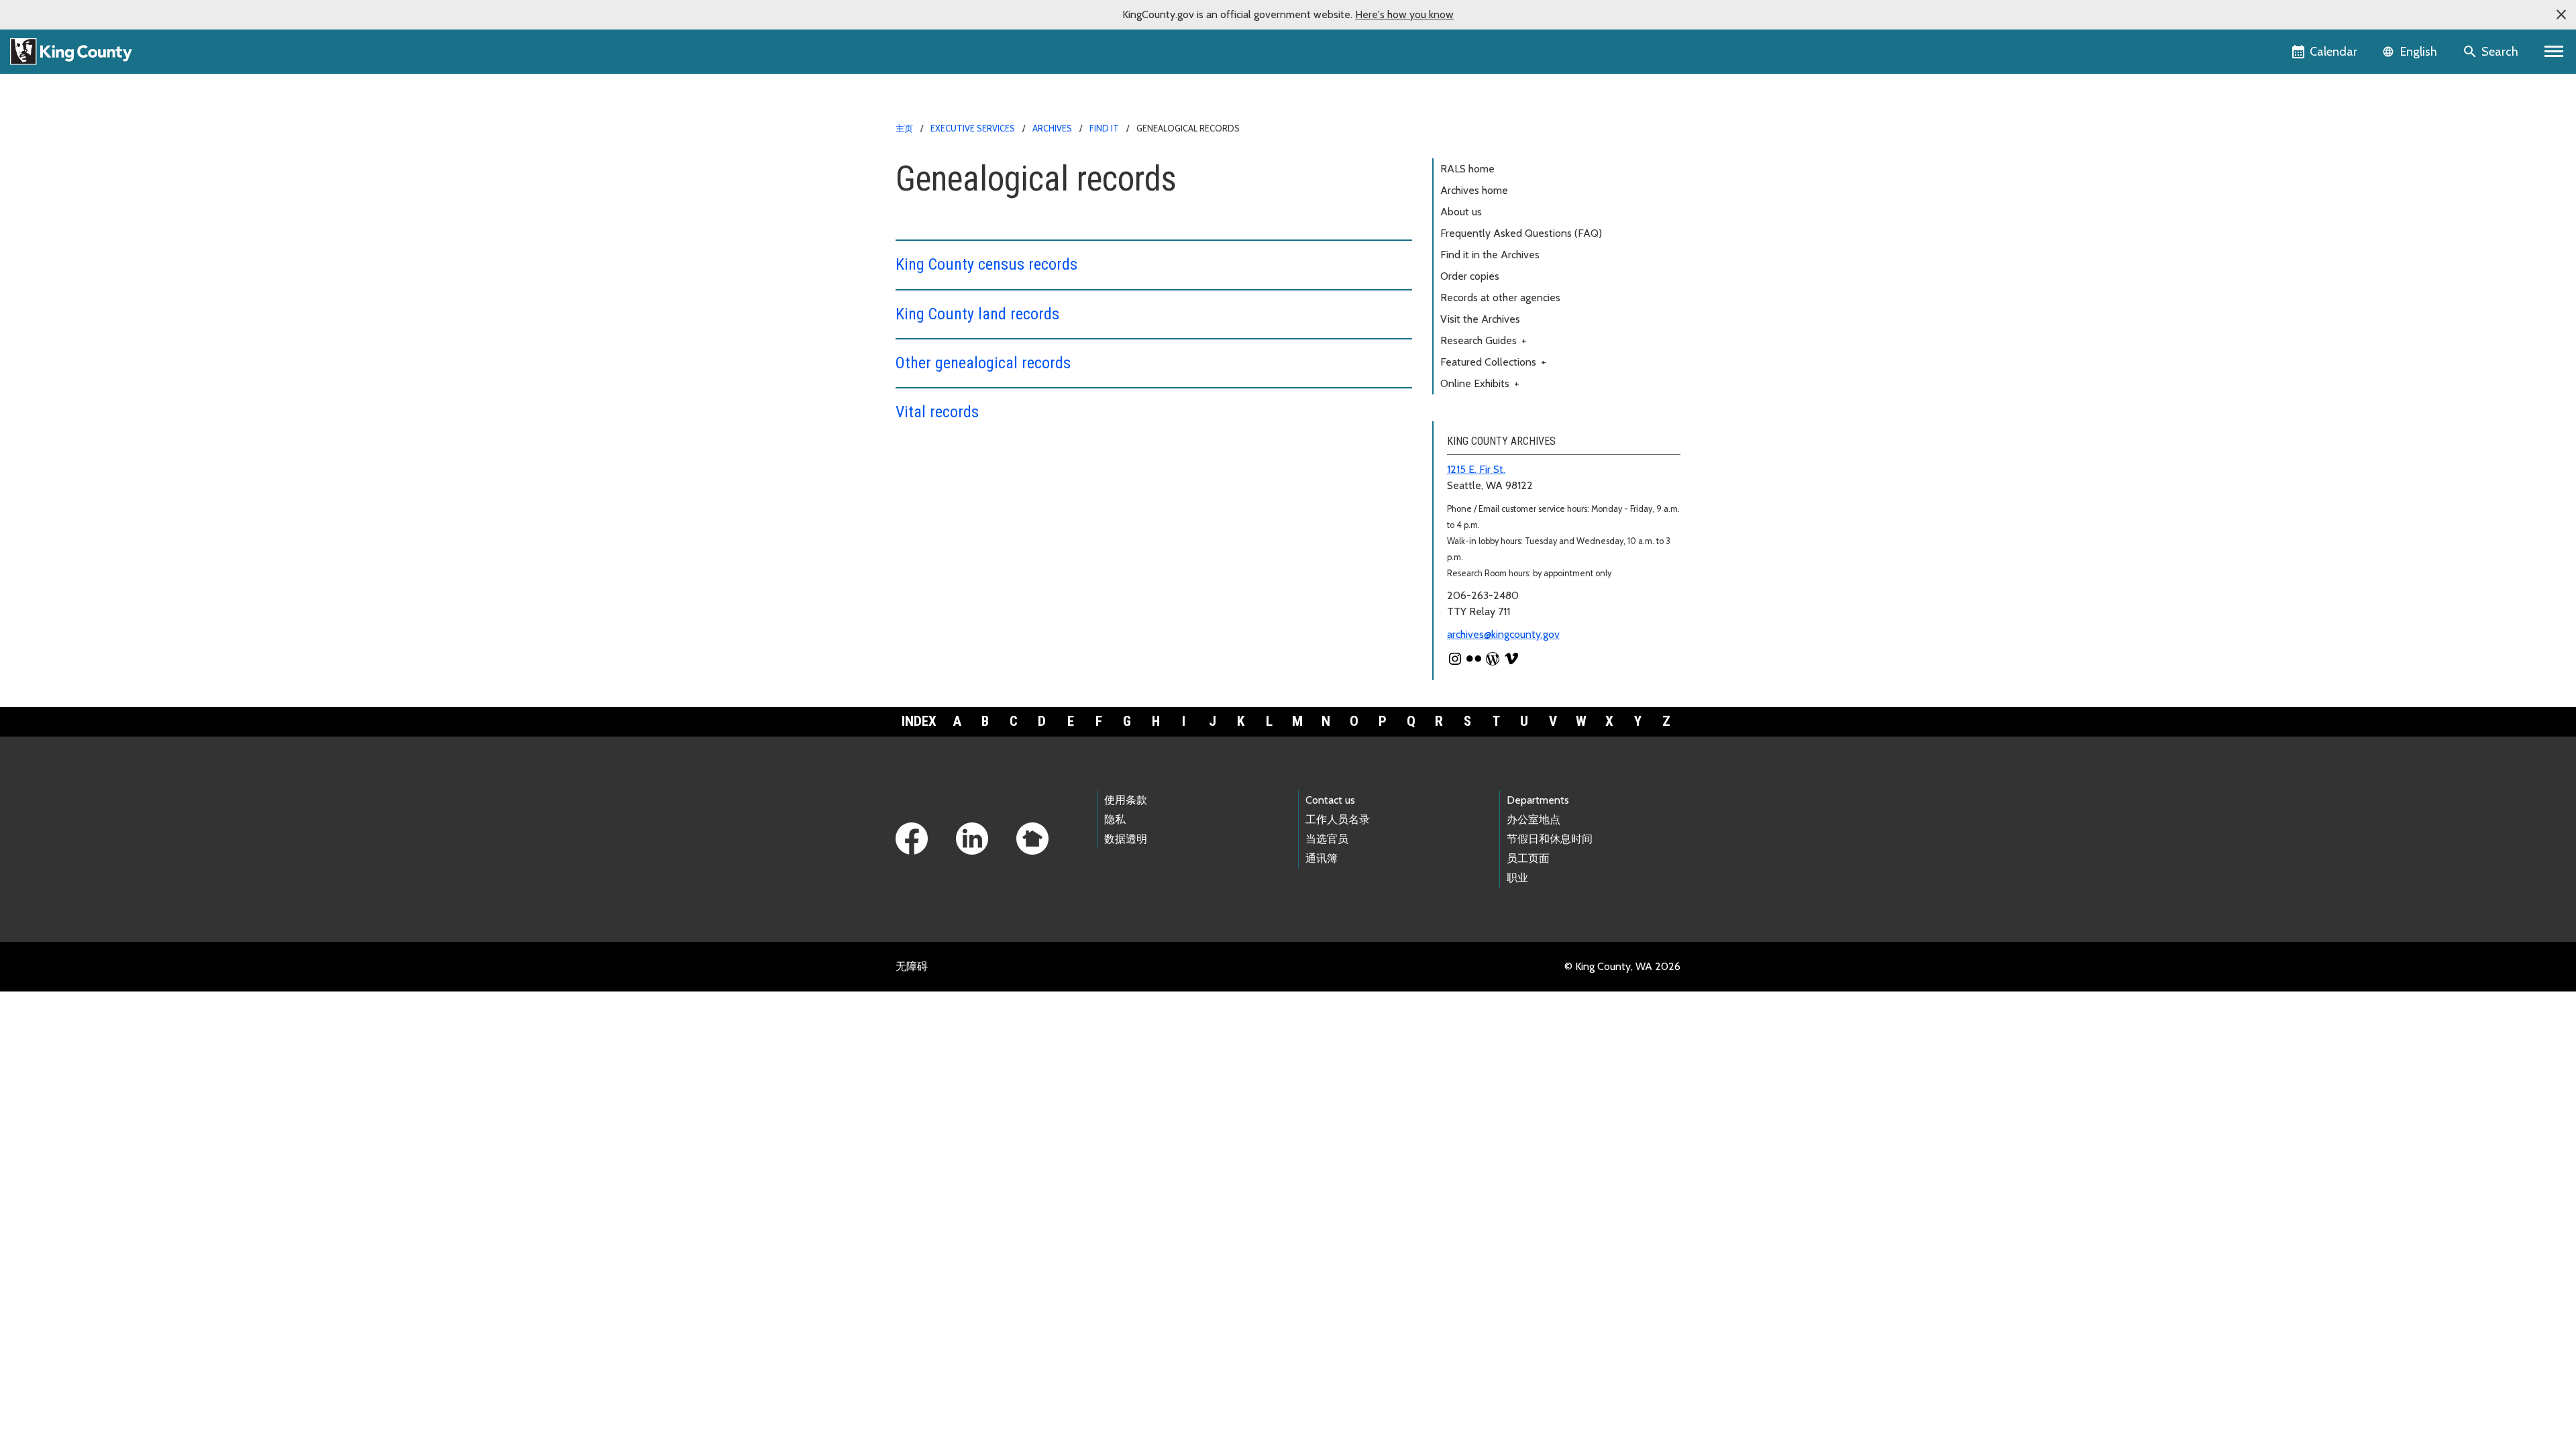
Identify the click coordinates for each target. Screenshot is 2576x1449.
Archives (1052, 128)
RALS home (1467, 169)
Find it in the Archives (1490, 255)
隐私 (1115, 819)
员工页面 (1528, 858)
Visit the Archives (1480, 319)
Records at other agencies (1500, 298)
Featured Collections (1493, 362)
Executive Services (973, 128)
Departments (1538, 800)
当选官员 (1327, 839)
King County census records (986, 264)
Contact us (1330, 800)
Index (919, 721)
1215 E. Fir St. (1476, 469)
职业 (1517, 878)
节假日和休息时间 (1550, 839)
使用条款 (1126, 800)
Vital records (937, 412)
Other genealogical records (983, 363)
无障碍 (912, 966)
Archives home (1474, 190)
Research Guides (1484, 340)
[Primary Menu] (2554, 52)
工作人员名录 (1338, 819)
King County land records (977, 314)
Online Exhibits (1480, 383)
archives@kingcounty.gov (1503, 634)
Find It (1104, 128)
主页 (904, 128)
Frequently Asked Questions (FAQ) (1521, 233)
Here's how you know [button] (1404, 14)
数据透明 (1126, 839)
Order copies (1470, 276)
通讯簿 (1322, 858)
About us (1461, 212)
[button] (2561, 15)
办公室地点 (1534, 819)
